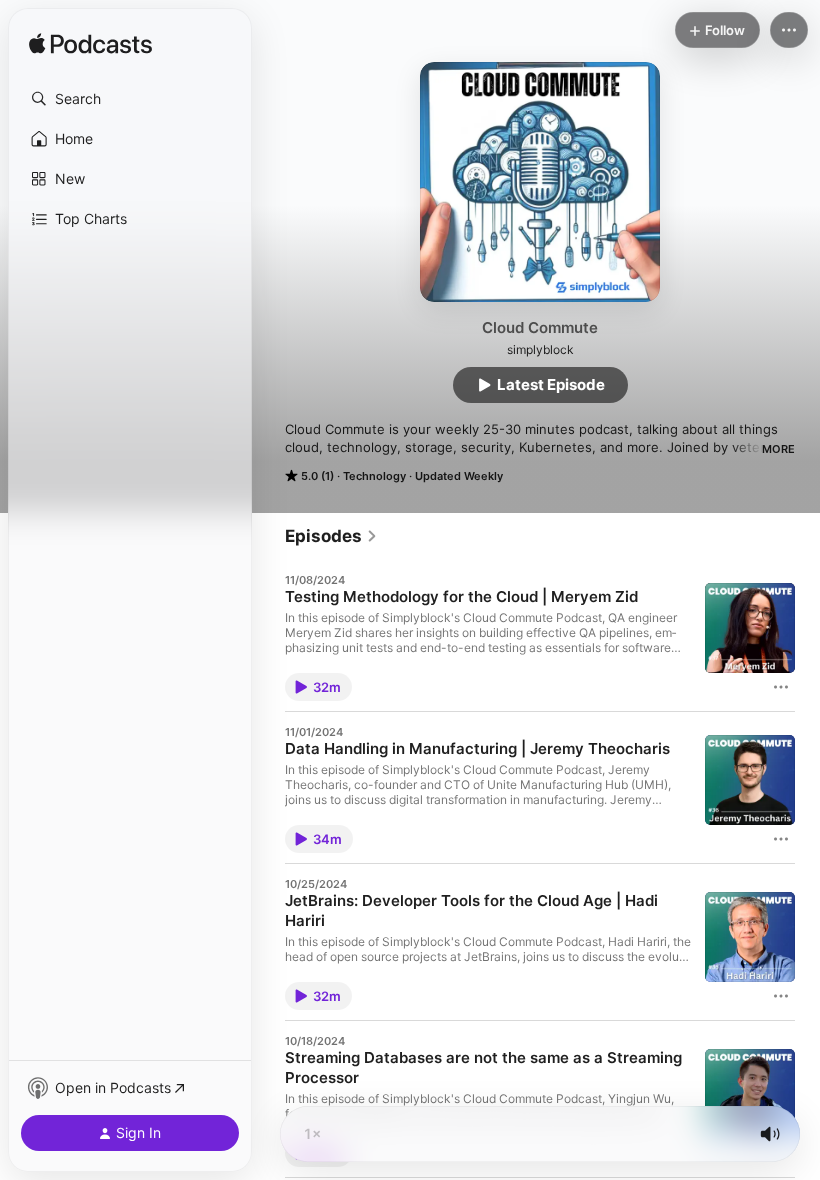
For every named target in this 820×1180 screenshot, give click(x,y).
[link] (331, 536)
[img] (90, 45)
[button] (130, 99)
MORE (778, 449)
